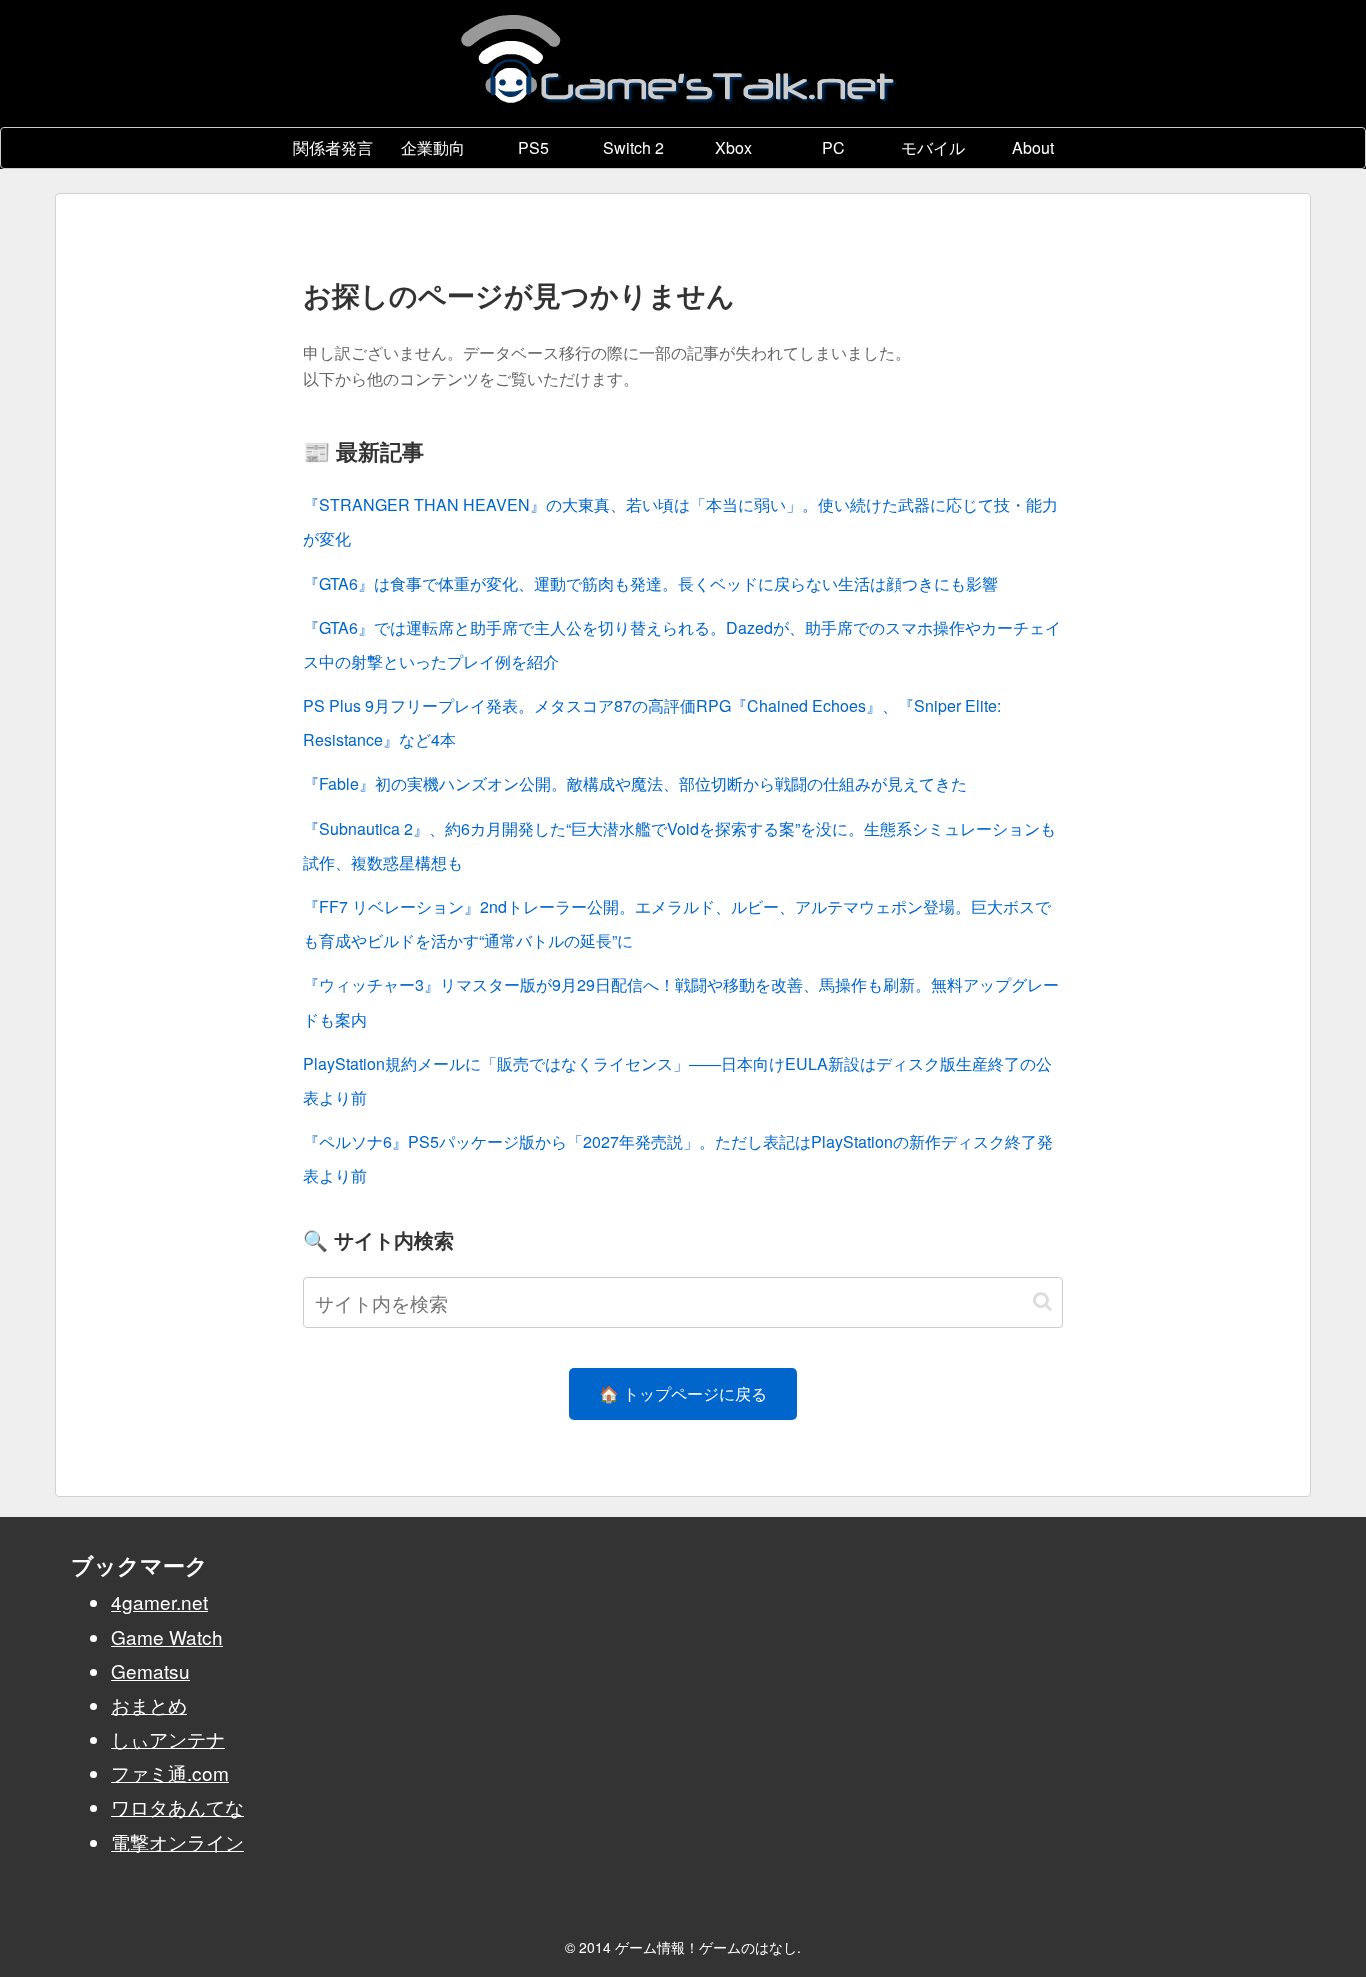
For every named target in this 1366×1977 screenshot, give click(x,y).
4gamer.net (159, 1601)
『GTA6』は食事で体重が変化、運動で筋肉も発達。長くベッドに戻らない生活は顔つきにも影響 (650, 583)
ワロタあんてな (177, 1806)
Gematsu (150, 1670)
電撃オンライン (177, 1841)
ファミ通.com (170, 1772)
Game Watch (167, 1636)
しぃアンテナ (168, 1738)
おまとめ (149, 1704)
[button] (1042, 1301)
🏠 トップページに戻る (683, 1393)
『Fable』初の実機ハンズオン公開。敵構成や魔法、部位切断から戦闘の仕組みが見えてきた (635, 783)
